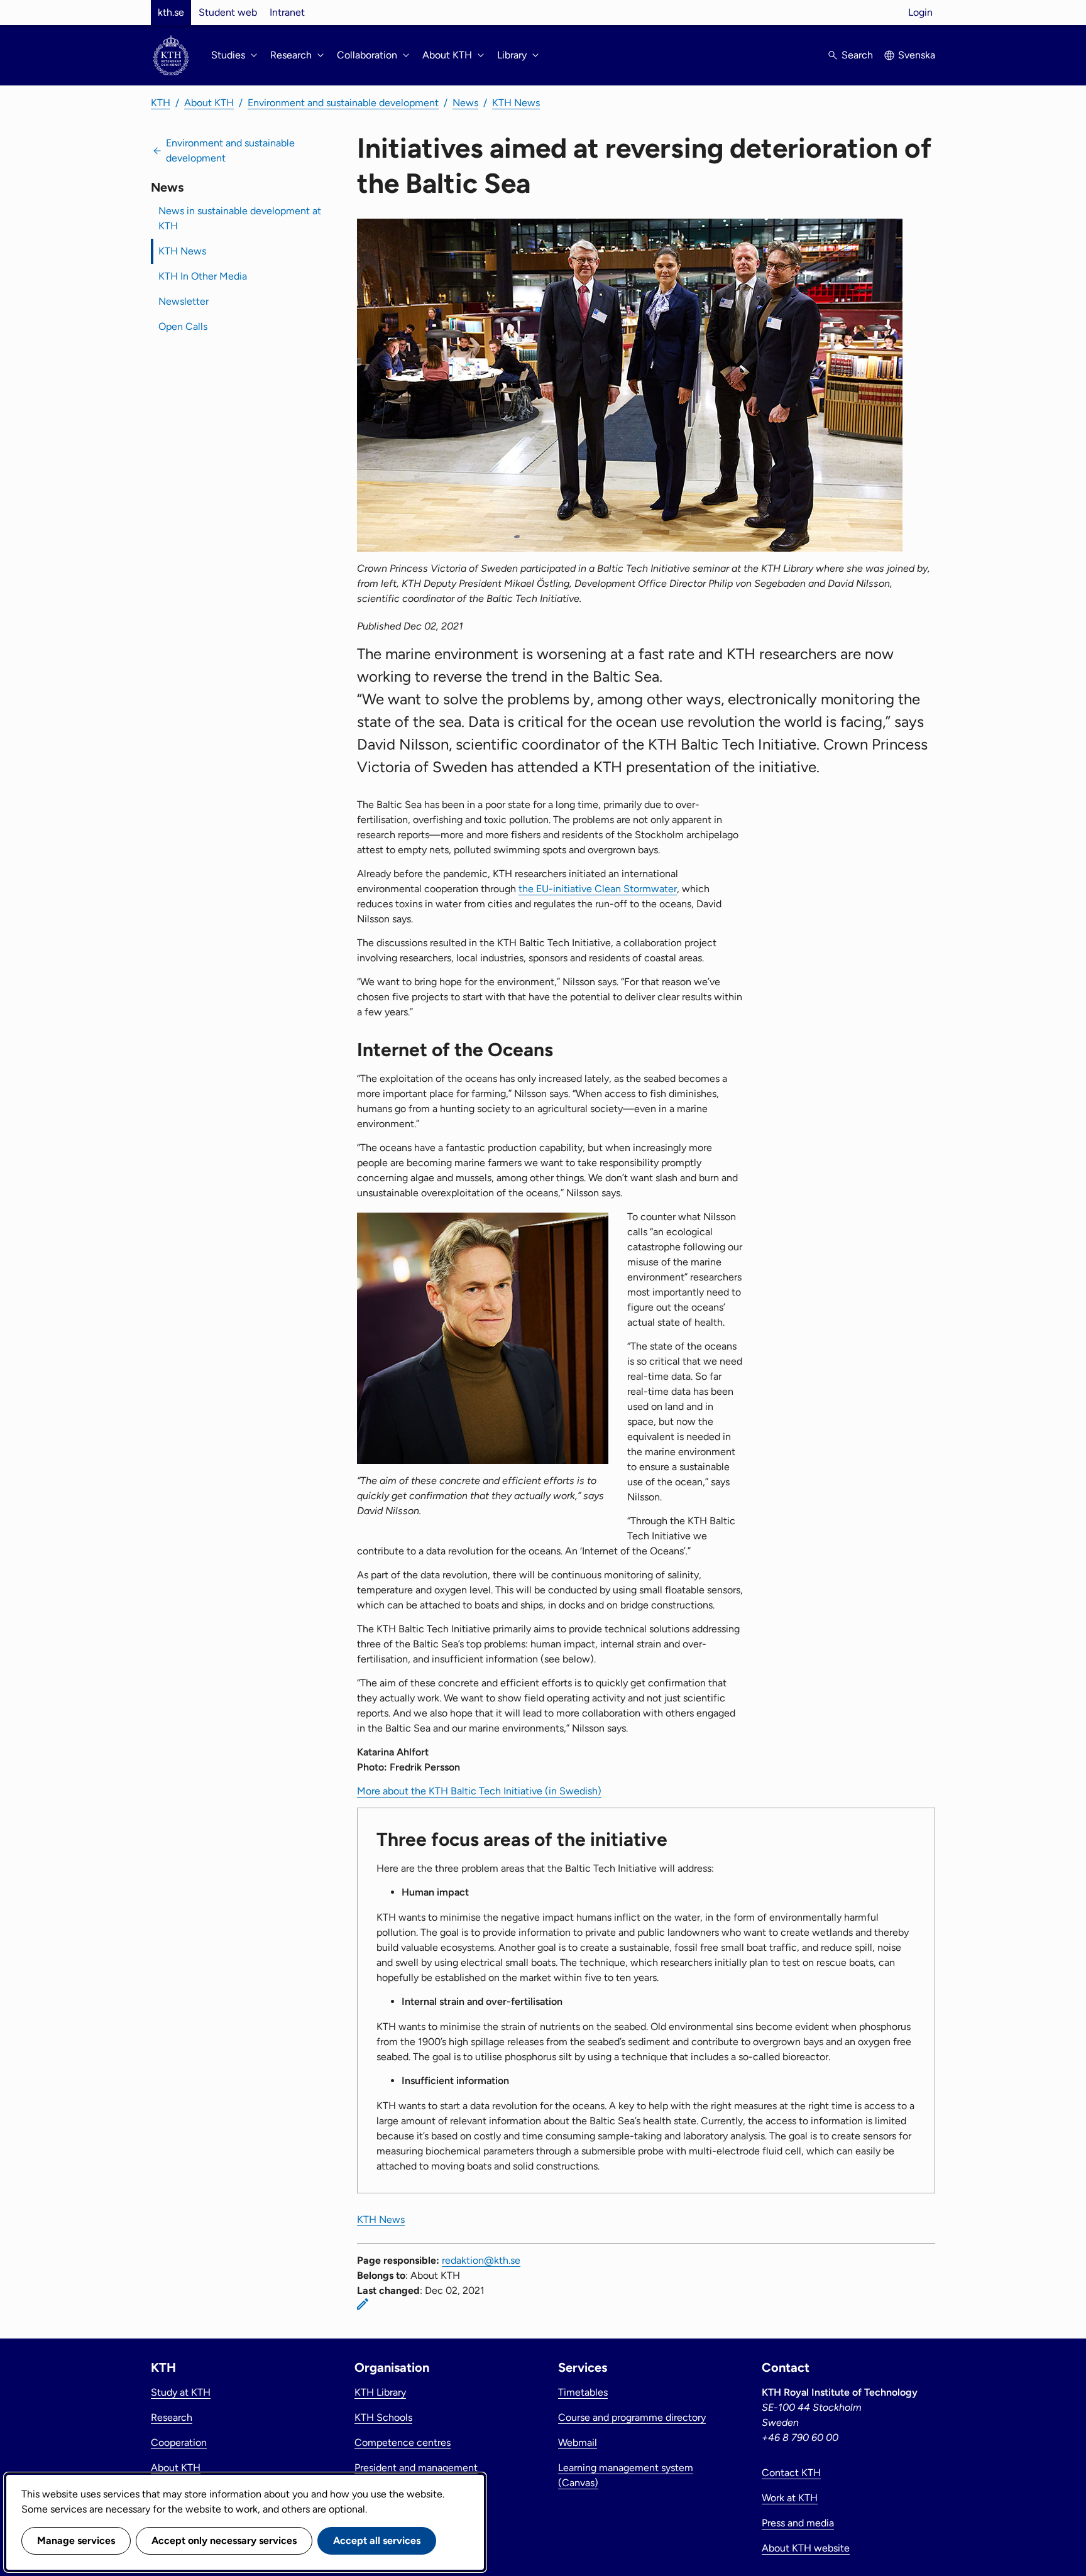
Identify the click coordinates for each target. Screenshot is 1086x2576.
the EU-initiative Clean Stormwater (598, 889)
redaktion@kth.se (481, 2260)
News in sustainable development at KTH (240, 218)
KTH (161, 103)
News (465, 103)
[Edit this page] (363, 2304)
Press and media (798, 2523)
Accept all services (377, 2541)
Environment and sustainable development (343, 103)
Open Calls (183, 326)
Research (172, 2417)
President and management (416, 2468)
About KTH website (806, 2548)
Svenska (917, 55)
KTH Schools (383, 2417)
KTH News (516, 103)
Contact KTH (791, 2473)
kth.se (171, 12)
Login (920, 12)
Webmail (578, 2442)
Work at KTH (790, 2498)
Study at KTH (181, 2392)
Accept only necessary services (224, 2541)
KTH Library (380, 2392)
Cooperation (179, 2442)
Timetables (583, 2392)
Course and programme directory (632, 2417)
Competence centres (403, 2442)
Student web (228, 12)
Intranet (287, 12)
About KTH (209, 103)
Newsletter (184, 301)
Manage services (76, 2541)
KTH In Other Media (203, 276)
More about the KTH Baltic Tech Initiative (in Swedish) (479, 1791)
